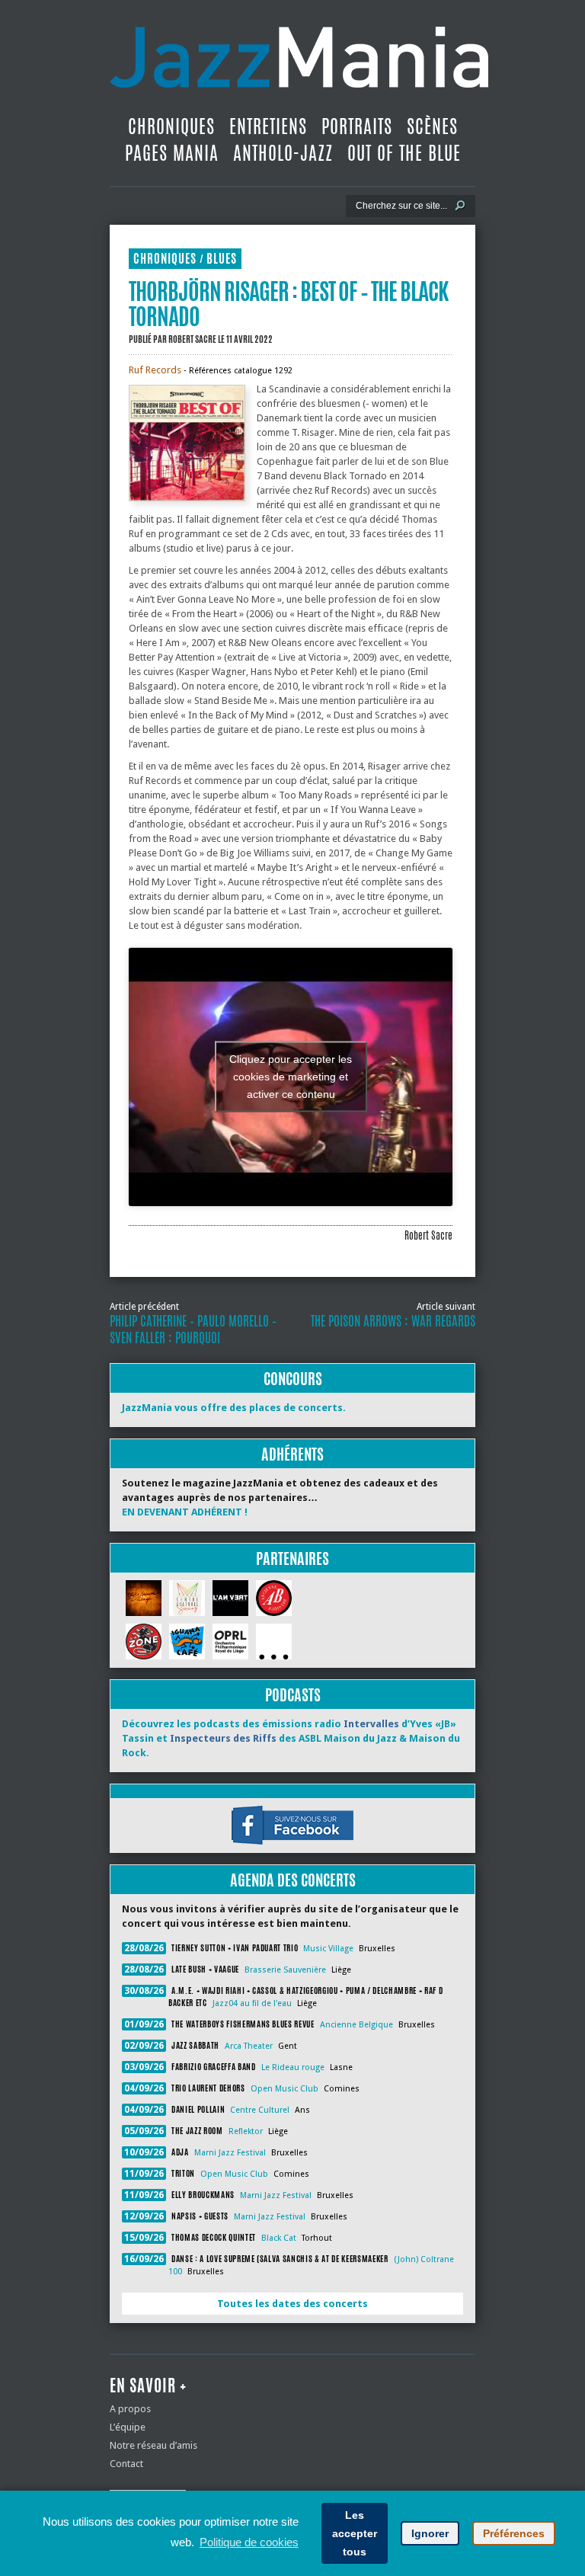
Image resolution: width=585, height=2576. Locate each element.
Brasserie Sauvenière (285, 1970)
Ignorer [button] (430, 2533)
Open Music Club (285, 2089)
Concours (293, 1379)
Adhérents (292, 1454)
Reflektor (246, 2131)
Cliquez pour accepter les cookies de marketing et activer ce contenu (291, 1077)
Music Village (328, 1949)
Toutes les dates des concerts (292, 2304)
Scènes (432, 126)
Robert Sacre (192, 339)
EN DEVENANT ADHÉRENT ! (185, 1512)
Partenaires (292, 1558)
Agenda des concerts (293, 1880)
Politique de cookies (249, 2542)
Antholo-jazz (283, 153)
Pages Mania (172, 153)
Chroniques (171, 126)
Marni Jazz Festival (230, 2153)
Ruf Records (155, 370)
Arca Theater (249, 2046)
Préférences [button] (514, 2533)
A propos (130, 2409)
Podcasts (293, 1695)
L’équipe (128, 2427)
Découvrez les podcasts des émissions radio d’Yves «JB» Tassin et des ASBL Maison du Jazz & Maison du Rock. (291, 1738)
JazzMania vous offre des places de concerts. (234, 1408)
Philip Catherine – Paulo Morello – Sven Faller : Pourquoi (193, 1330)
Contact (126, 2464)
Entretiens (268, 126)
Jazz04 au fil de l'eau (252, 2003)
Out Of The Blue (404, 153)
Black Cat (279, 2238)
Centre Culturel (260, 2110)
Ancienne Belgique (356, 2025)
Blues (222, 259)
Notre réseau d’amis (153, 2445)
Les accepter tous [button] (355, 2533)
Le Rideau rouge (293, 2067)
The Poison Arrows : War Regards (393, 1321)
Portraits (357, 126)
